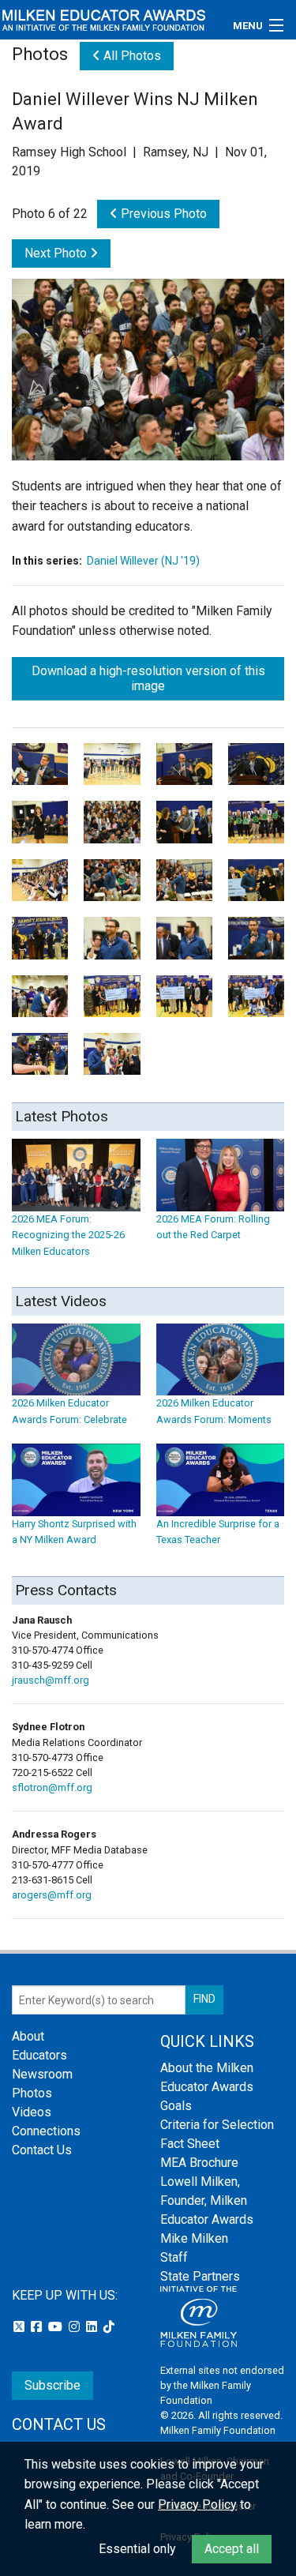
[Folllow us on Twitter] (21, 2327)
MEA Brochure (199, 2163)
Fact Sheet (190, 2144)
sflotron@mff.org (52, 1787)
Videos (32, 2112)
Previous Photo (162, 214)
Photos (32, 2093)
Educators (39, 2055)
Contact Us (42, 2150)
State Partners (200, 2276)
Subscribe (52, 2385)
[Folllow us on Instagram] (76, 2327)
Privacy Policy (197, 2505)
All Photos (131, 56)
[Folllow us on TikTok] (109, 2327)
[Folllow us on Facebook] (38, 2327)
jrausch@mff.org (51, 1680)
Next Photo (57, 253)
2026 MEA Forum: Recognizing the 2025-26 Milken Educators (68, 1235)
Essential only (137, 2549)
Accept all (232, 2549)
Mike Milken (194, 2238)
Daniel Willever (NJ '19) (143, 561)
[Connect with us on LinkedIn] (93, 2327)
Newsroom (42, 2074)
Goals (176, 2106)
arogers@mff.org (52, 1895)
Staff (174, 2257)
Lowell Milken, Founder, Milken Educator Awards (207, 2200)
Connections (46, 2131)
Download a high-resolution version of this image (148, 678)
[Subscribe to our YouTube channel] (57, 2327)
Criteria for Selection (217, 2125)
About (28, 2036)
